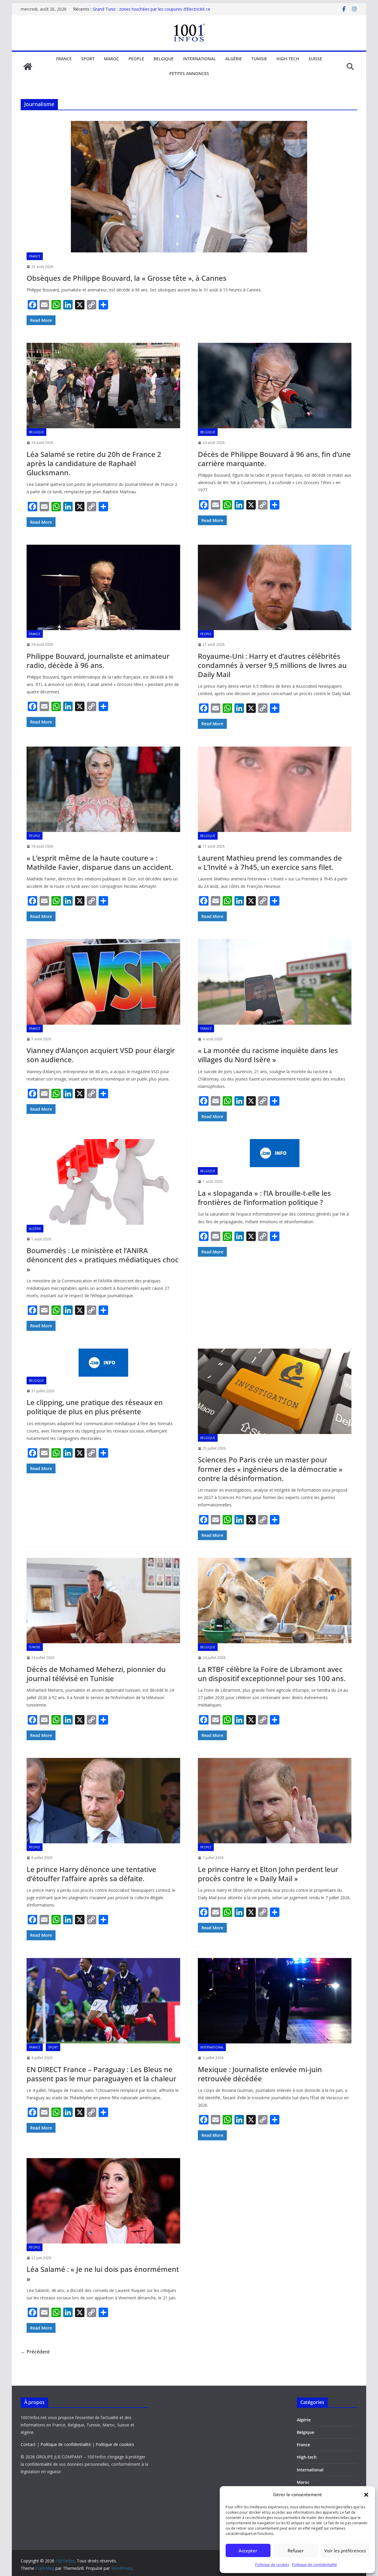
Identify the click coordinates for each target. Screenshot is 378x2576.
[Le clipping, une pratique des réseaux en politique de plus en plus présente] (103, 1363)
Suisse (315, 59)
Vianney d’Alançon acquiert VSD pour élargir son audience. (101, 1055)
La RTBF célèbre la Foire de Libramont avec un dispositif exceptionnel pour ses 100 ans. (272, 1674)
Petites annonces (189, 73)
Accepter (248, 2551)
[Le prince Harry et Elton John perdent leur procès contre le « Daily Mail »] (275, 1801)
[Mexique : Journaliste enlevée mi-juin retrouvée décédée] (275, 2001)
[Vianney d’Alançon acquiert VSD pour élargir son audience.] (103, 982)
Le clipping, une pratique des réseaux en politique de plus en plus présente (95, 1407)
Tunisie (259, 59)
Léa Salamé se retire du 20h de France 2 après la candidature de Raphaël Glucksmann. (94, 463)
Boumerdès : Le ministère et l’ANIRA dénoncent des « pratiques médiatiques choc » (103, 1259)
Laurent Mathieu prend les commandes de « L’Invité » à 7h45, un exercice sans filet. (270, 862)
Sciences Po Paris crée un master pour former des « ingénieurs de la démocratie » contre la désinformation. (270, 1469)
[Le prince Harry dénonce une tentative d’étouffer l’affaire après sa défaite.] (103, 1801)
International (199, 59)
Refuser (296, 2551)
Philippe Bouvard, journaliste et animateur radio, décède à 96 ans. (98, 661)
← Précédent (35, 2352)
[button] (366, 2495)
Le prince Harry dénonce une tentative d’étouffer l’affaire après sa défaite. (91, 1874)
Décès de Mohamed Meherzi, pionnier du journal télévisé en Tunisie (96, 1674)
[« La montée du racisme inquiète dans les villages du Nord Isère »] (275, 982)
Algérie (234, 59)
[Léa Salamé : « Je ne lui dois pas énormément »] (103, 2201)
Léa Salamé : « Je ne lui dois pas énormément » (103, 2274)
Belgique (164, 59)
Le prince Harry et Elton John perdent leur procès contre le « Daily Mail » (268, 1874)
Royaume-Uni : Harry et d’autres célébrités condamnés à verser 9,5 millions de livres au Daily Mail (272, 665)
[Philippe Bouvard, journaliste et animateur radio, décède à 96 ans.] (103, 587)
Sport (88, 59)
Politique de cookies (272, 2565)
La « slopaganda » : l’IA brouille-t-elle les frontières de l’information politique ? (264, 1198)
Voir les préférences (345, 2551)
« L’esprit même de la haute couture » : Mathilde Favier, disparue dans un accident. (100, 862)
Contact (28, 2444)
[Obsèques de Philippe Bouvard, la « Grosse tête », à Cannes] (189, 187)
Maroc (111, 59)
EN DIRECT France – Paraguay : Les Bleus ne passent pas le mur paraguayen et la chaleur (101, 2074)
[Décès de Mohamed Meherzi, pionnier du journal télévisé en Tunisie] (103, 1601)
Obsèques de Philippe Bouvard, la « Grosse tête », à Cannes (127, 278)
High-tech (288, 59)
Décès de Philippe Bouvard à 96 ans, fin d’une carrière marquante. (274, 459)
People (136, 59)
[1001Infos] (28, 66)
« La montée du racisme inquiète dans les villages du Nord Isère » (268, 1055)
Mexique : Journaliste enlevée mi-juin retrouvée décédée (260, 2074)
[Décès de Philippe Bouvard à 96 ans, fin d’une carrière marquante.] (275, 386)
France (64, 59)
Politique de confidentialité (315, 2565)
